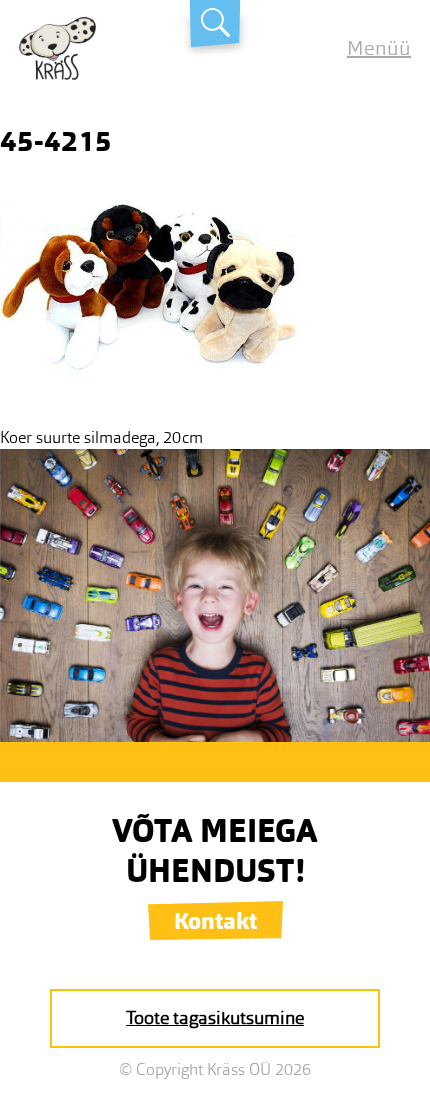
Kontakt (215, 921)
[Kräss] (57, 74)
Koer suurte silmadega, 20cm (101, 437)
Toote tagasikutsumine (215, 1018)
